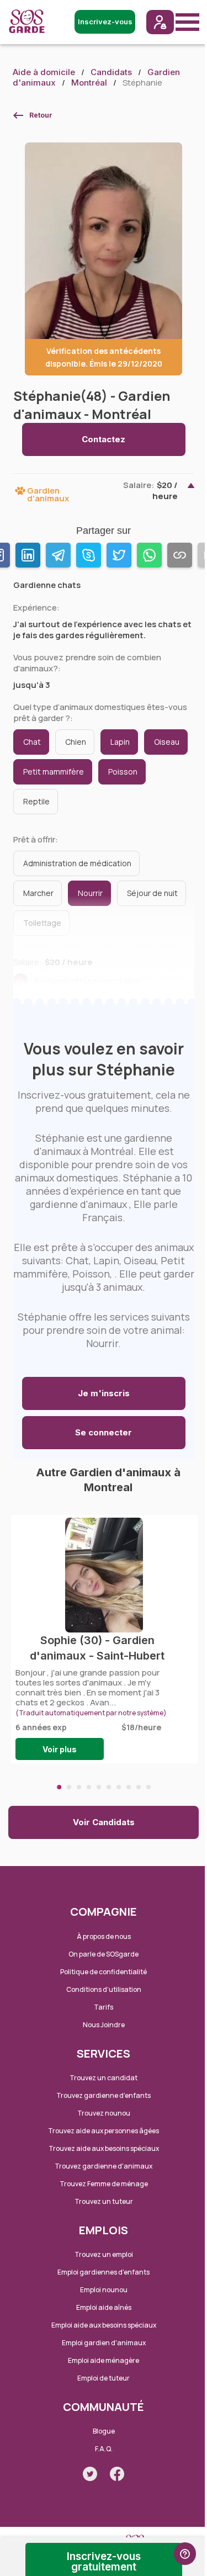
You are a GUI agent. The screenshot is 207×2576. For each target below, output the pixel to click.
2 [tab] (69, 1787)
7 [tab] (119, 1787)
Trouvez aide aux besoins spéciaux (104, 2148)
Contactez (104, 439)
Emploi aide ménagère (104, 2360)
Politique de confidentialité (104, 1972)
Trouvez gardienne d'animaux (104, 2166)
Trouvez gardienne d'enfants (104, 2095)
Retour (41, 115)
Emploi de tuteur (104, 2378)
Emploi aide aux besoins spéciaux (104, 2325)
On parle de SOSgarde (104, 1954)
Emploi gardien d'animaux (104, 2343)
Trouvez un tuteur (104, 2201)
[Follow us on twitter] (90, 2474)
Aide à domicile (44, 72)
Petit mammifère (54, 772)
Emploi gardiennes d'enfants (104, 2272)
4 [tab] (89, 1787)
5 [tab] (99, 1787)
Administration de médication (77, 863)
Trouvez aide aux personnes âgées (104, 2131)
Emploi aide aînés (104, 2307)
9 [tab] (139, 1787)
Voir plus (60, 1749)
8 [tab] (129, 1787)
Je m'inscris (104, 1393)
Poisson (123, 772)
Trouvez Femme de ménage (104, 2184)
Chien (76, 742)
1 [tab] (59, 1787)
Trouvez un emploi (104, 2254)
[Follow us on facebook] (117, 2474)
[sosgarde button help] (185, 2554)
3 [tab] (79, 1787)
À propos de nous (104, 1936)
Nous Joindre (104, 2025)
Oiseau (167, 742)
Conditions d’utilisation (104, 1989)
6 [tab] (109, 1787)
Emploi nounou (104, 2290)
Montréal (89, 83)
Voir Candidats (104, 1822)
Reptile (36, 801)
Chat (32, 742)
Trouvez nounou (104, 2113)
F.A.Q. (104, 2449)
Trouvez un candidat (104, 2078)
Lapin (120, 742)
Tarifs (104, 2007)
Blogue (104, 2431)
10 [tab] (148, 1787)
